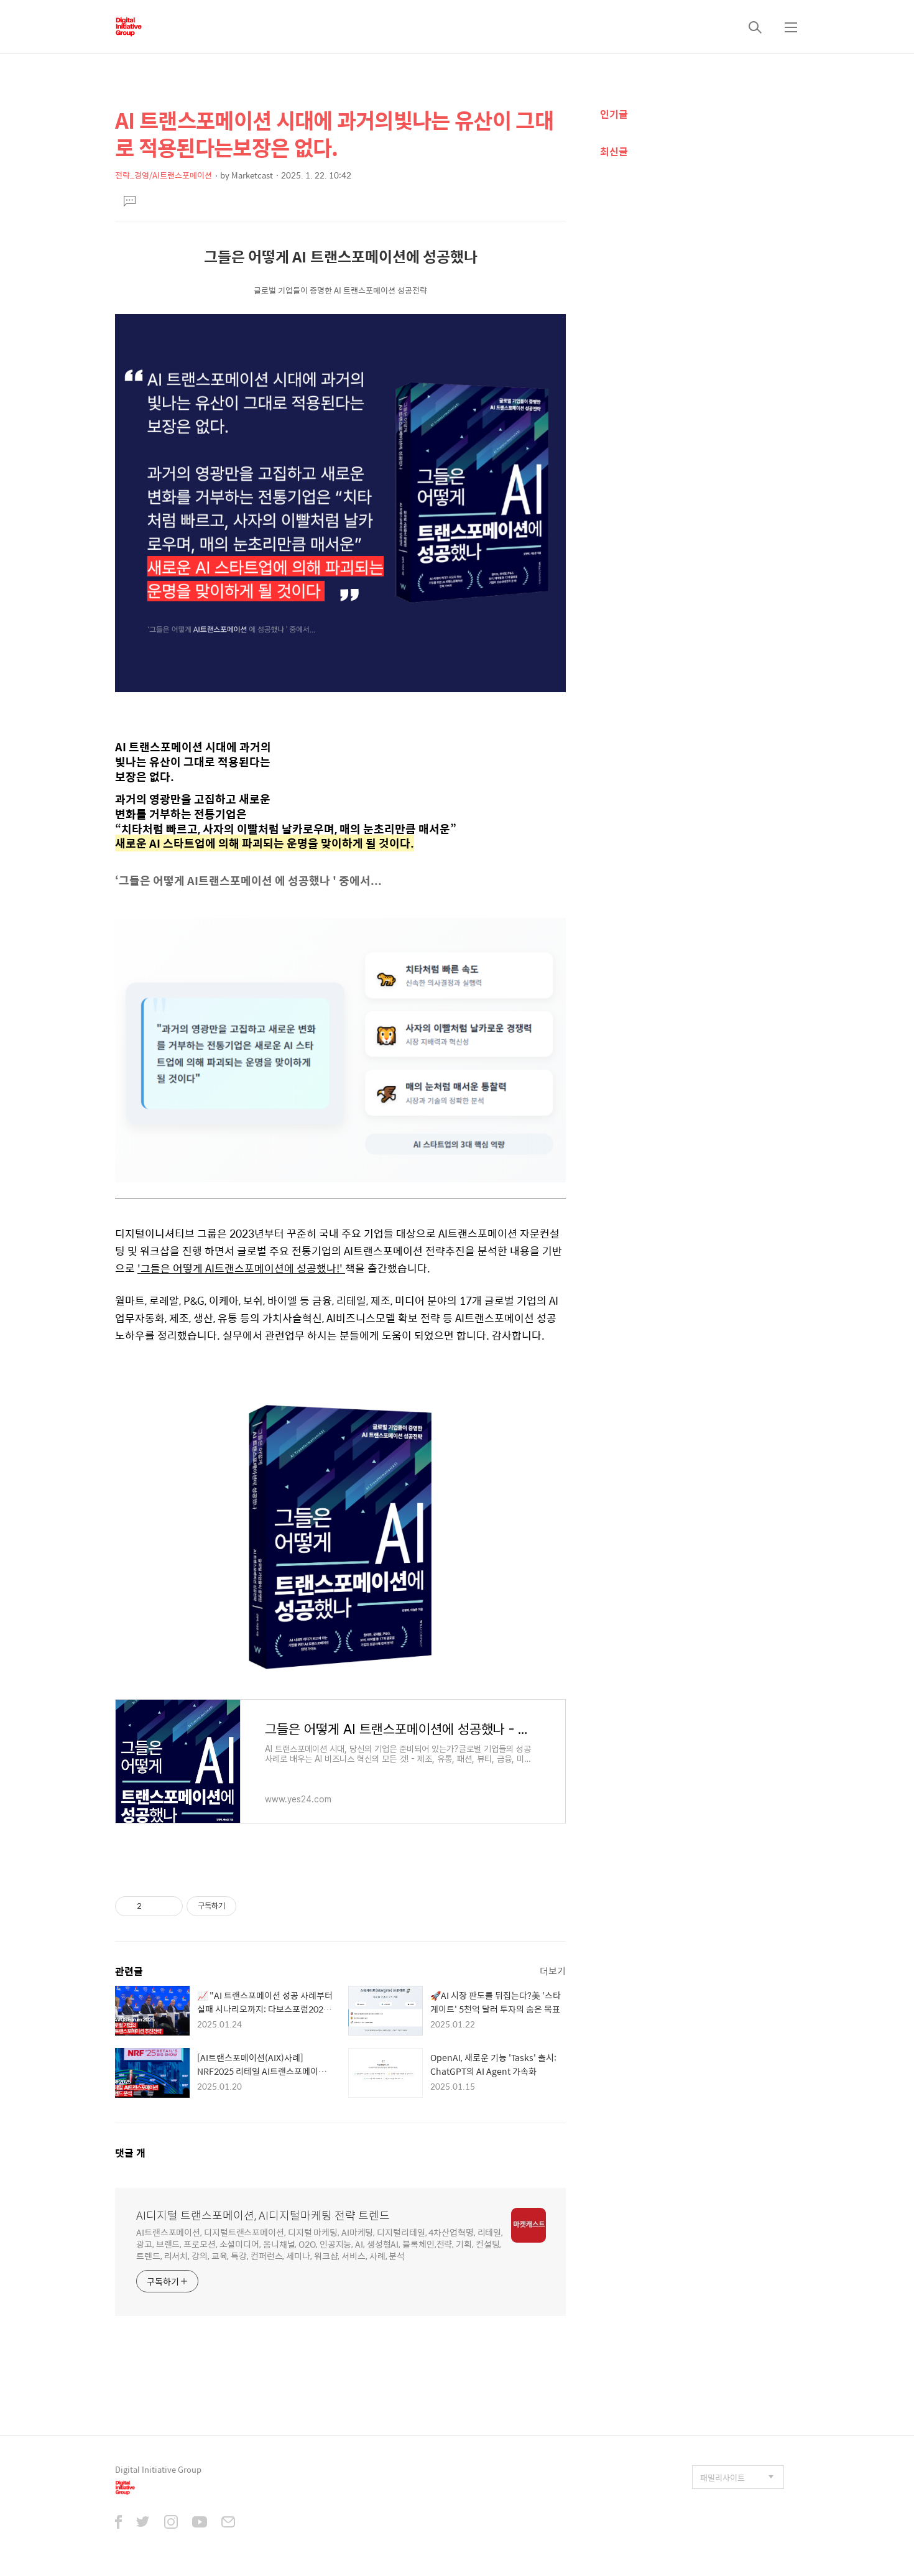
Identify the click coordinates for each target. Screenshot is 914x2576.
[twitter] (143, 2523)
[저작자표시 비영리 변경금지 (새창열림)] (253, 1906)
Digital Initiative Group (158, 2469)
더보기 (553, 1971)
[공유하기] (153, 1906)
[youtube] (200, 2523)
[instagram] (171, 2523)
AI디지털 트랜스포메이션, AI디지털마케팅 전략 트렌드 (263, 2215)
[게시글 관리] (169, 1906)
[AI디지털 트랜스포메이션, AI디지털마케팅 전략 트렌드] (128, 27)
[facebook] (118, 2523)
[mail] (228, 2523)
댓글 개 (130, 2153)
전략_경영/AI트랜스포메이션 (164, 175)
